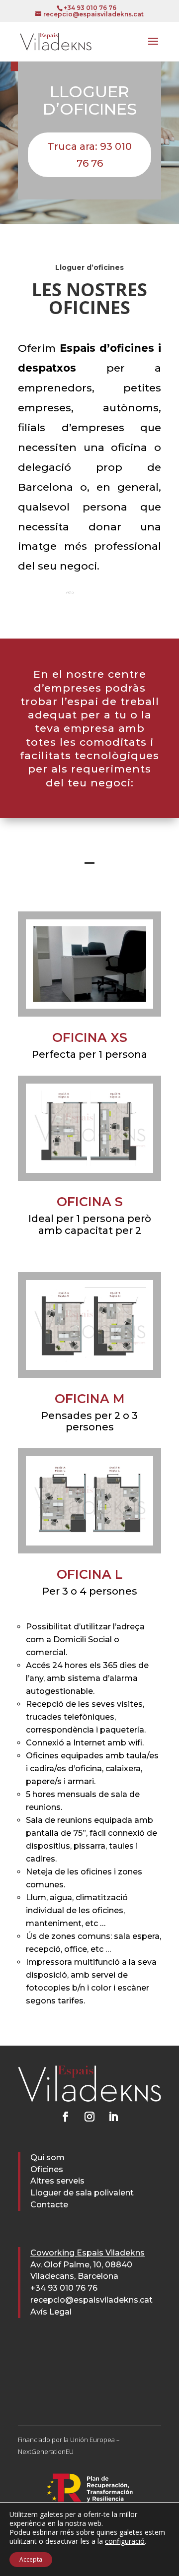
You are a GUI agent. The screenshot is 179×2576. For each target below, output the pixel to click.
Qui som (47, 2157)
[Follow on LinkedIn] (113, 2117)
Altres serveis (57, 2181)
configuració (125, 2541)
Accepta (31, 2559)
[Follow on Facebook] (66, 2117)
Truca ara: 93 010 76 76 (89, 155)
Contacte (49, 2205)
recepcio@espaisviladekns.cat (91, 2300)
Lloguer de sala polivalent (82, 2193)
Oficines (47, 2169)
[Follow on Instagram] (89, 2117)
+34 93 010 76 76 (64, 2288)
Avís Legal (51, 2312)
